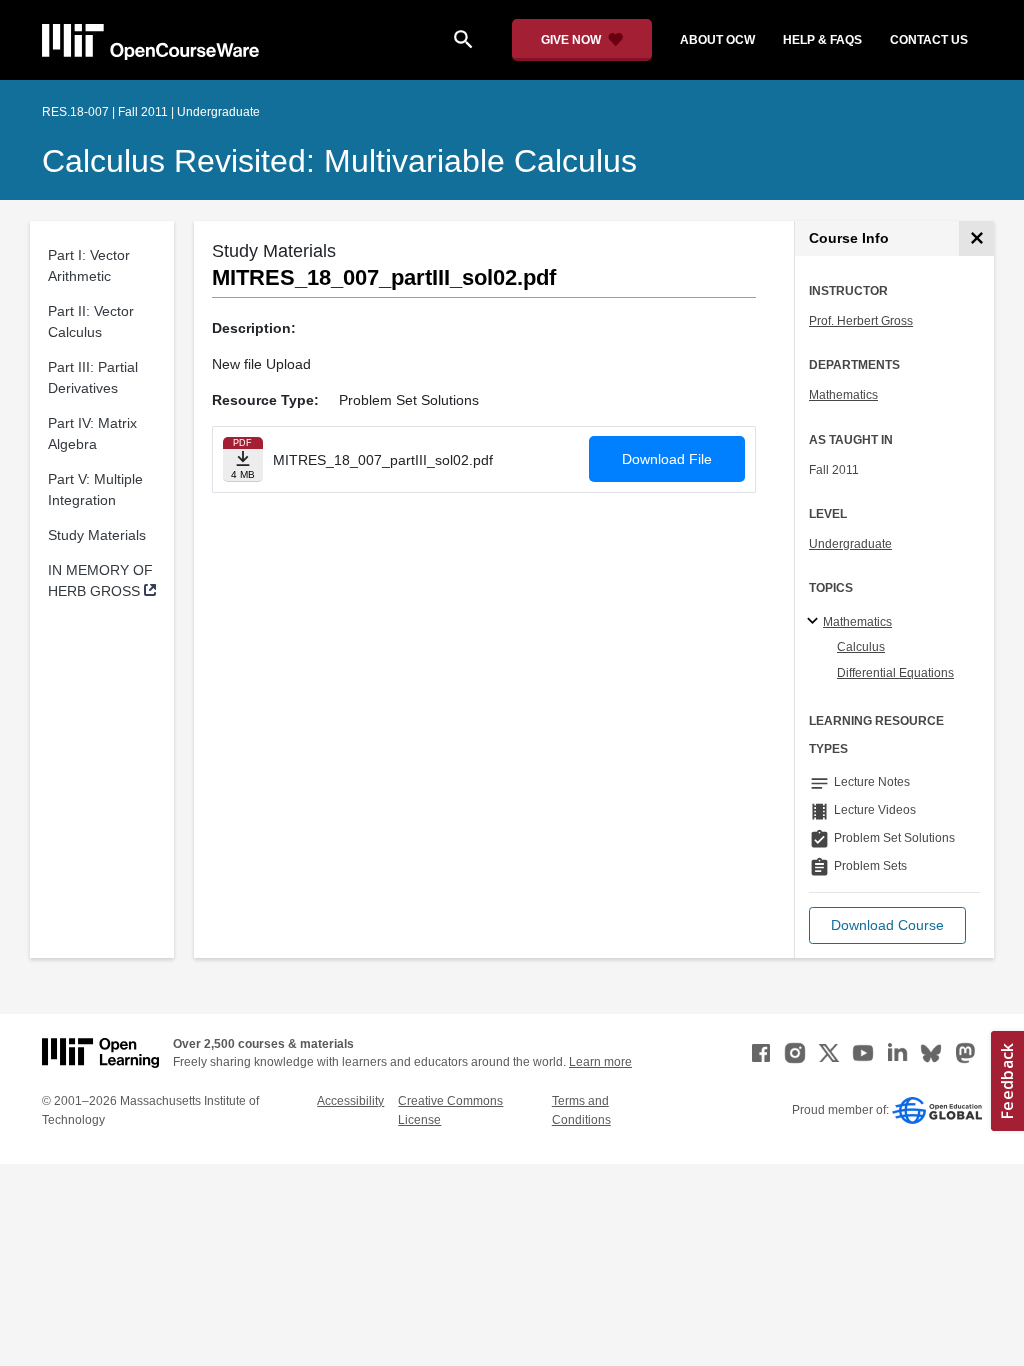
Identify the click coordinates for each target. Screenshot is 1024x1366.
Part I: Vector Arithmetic (89, 265)
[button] (887, 925)
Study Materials (97, 535)
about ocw (717, 40)
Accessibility (350, 1101)
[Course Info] (976, 238)
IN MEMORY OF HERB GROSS (100, 580)
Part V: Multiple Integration (95, 489)
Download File (667, 459)
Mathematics (843, 395)
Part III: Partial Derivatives (93, 377)
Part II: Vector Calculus (91, 321)
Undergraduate (850, 544)
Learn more (600, 1062)
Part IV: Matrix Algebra (92, 433)
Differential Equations (895, 673)
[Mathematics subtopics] (815, 622)
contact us (929, 40)
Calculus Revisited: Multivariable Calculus (339, 161)
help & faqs (822, 40)
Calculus (861, 647)
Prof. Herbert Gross (861, 321)
